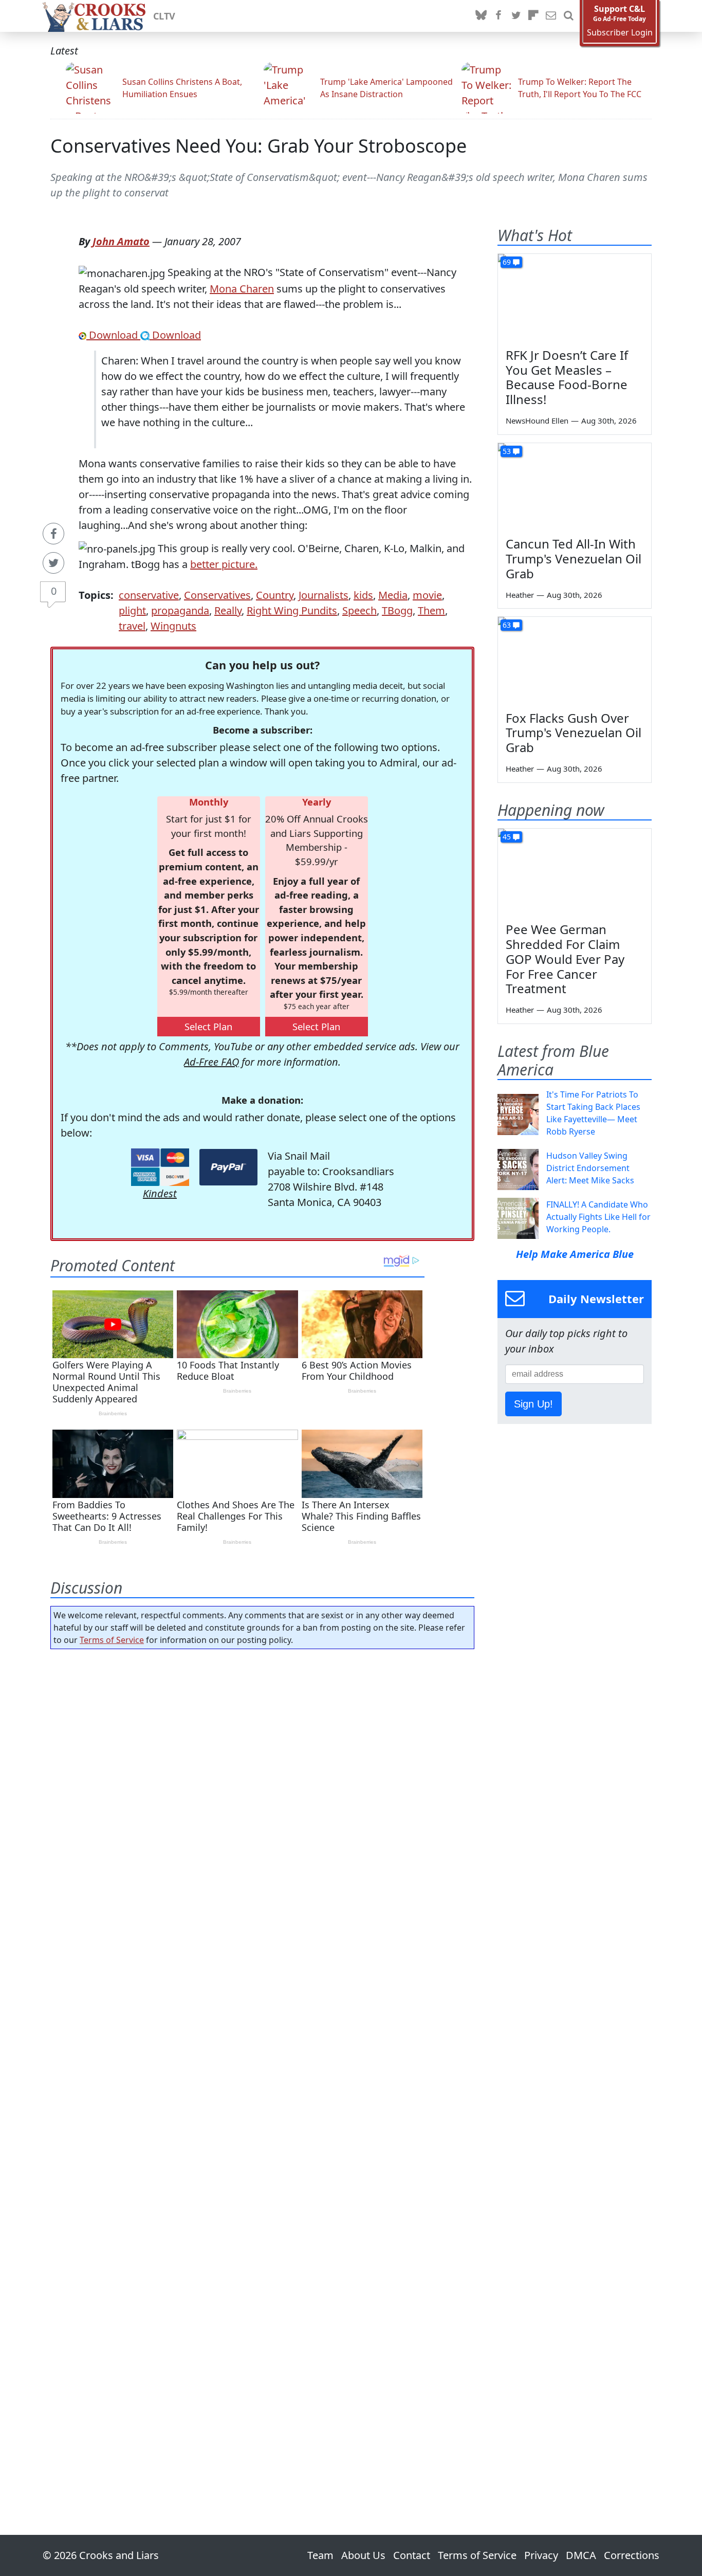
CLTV (164, 16)
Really (228, 610)
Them (431, 610)
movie (427, 595)
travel (132, 626)
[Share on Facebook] (53, 534)
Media (393, 595)
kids (363, 595)
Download (113, 335)
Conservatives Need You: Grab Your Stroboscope (258, 146)
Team (320, 2555)
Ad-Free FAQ (211, 1062)
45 (507, 837)
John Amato (121, 241)
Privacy (541, 2555)
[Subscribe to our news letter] (551, 16)
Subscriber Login (620, 33)
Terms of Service (112, 1640)
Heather (520, 595)
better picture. (224, 564)
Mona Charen (242, 289)
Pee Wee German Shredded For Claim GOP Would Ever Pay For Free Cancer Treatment (565, 959)
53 (507, 451)
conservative (149, 595)
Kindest (160, 1193)
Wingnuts (173, 626)
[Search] (568, 16)
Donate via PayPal (228, 1167)
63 (507, 625)
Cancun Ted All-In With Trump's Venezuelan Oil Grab (574, 559)
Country (275, 595)
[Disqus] (262, 2063)
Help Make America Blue (575, 1254)
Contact (412, 2555)
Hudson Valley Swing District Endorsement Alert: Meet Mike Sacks (590, 1168)
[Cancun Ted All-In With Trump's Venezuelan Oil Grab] (575, 486)
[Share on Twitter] (53, 563)
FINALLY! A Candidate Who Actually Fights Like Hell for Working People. (598, 1217)
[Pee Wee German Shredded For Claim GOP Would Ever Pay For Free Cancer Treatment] (575, 872)
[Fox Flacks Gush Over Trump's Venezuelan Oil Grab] (575, 660)
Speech (359, 610)
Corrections (632, 2555)
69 (507, 262)
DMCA (581, 2555)
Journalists (324, 595)
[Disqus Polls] (263, 1791)
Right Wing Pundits (292, 610)
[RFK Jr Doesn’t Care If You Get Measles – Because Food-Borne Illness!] (575, 297)
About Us (363, 2555)
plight (132, 610)
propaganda (180, 610)
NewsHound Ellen (537, 421)
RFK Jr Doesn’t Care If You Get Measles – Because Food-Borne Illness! (567, 377)
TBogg (397, 610)
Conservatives (217, 595)
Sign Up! (533, 1404)
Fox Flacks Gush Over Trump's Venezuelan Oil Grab (574, 733)
